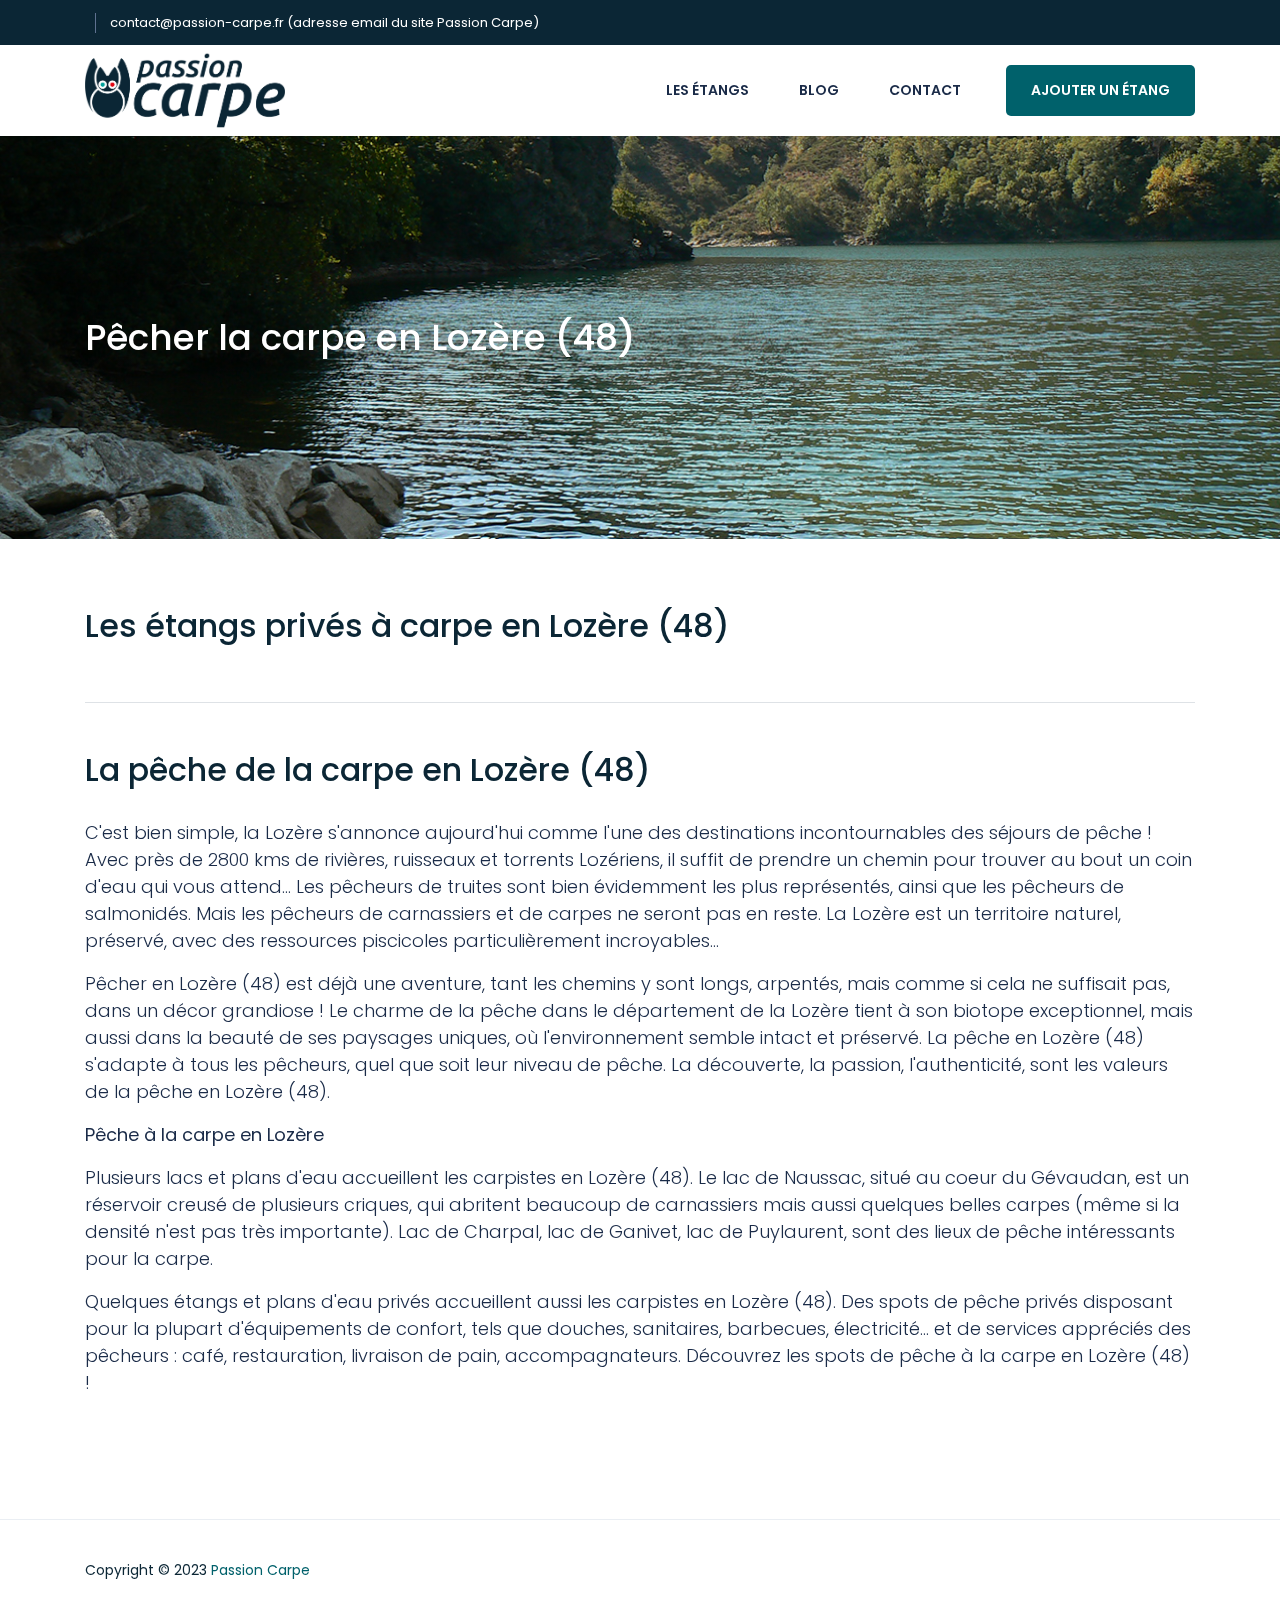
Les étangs (707, 90)
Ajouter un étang (1100, 90)
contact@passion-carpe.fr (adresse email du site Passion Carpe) (324, 22)
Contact (925, 90)
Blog (819, 90)
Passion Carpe (260, 1570)
